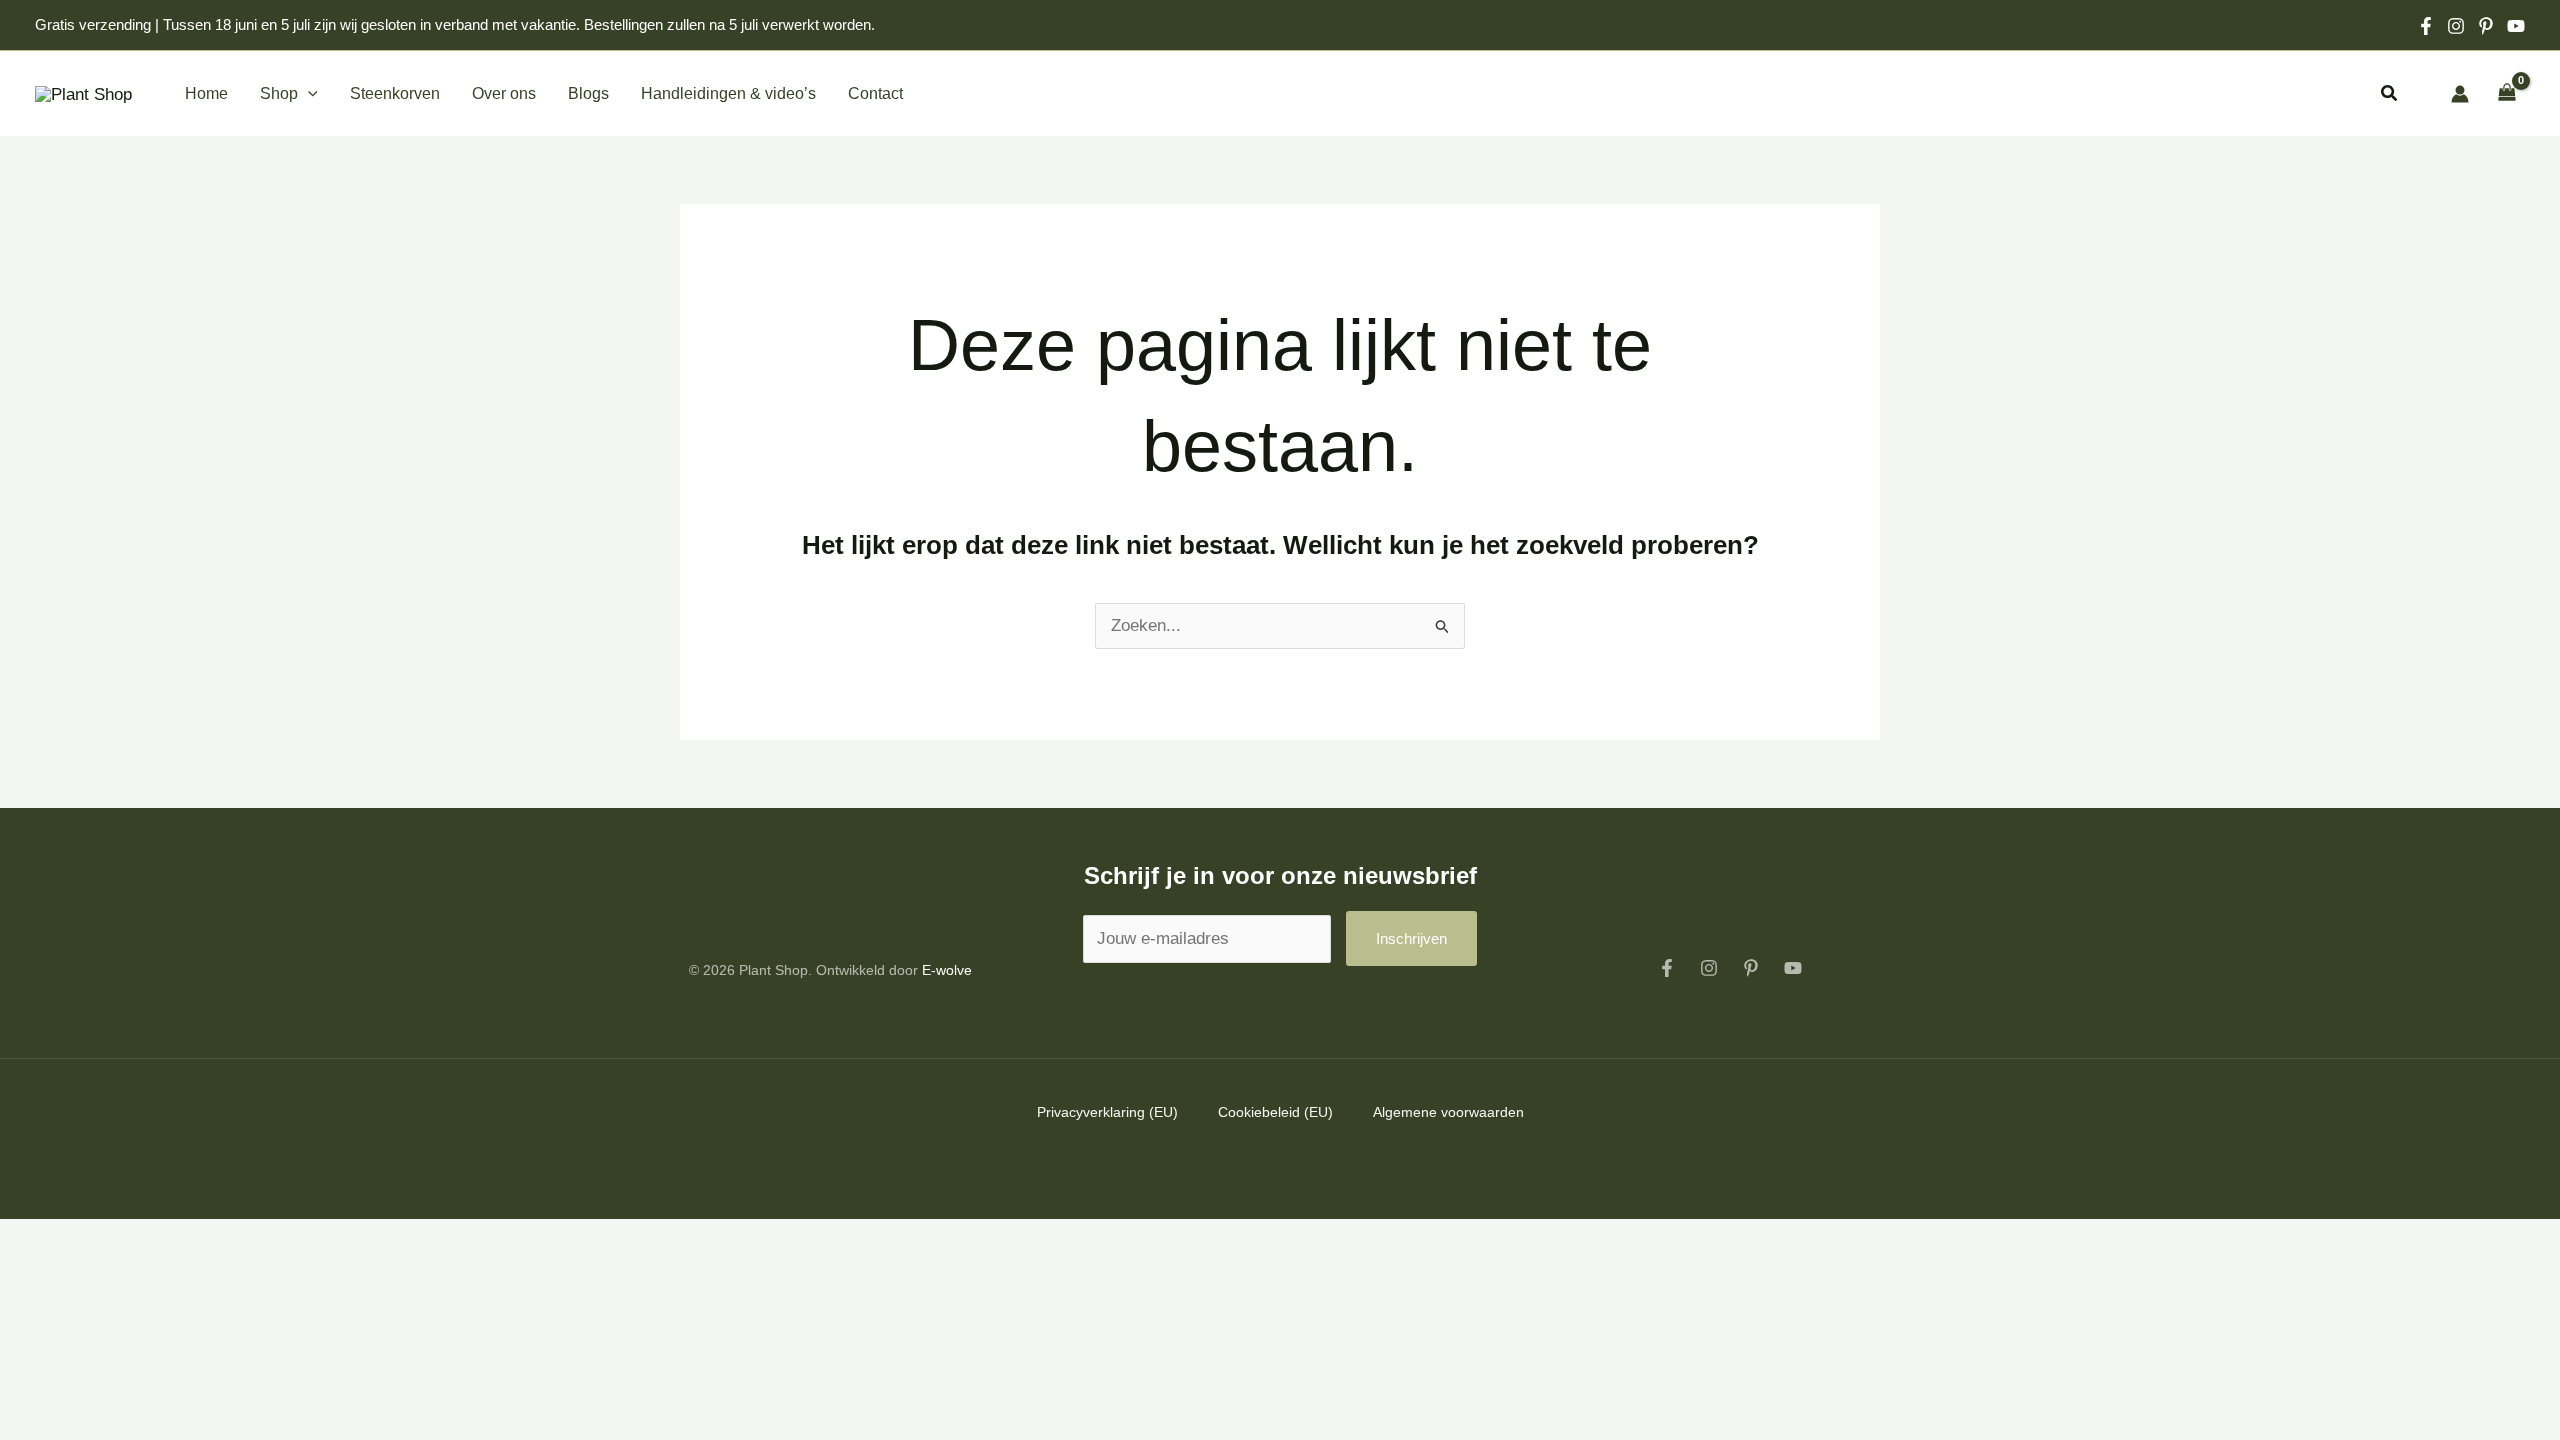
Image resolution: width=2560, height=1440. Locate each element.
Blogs (588, 93)
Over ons (504, 93)
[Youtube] (2516, 26)
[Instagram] (2456, 26)
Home (206, 93)
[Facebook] (2426, 26)
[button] (308, 93)
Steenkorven (395, 93)
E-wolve (947, 970)
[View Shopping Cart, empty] (2507, 93)
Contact (875, 93)
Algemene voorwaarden (1448, 1112)
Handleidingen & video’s (728, 93)
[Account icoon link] (2460, 94)
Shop (279, 93)
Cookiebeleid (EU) (1275, 1112)
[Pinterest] (2486, 26)
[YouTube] (1793, 968)
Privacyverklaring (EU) (1107, 1112)
